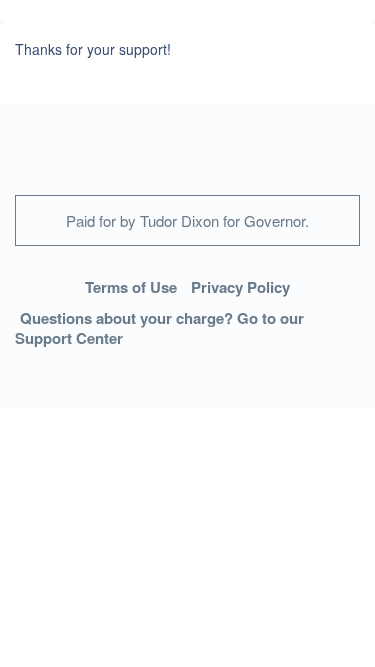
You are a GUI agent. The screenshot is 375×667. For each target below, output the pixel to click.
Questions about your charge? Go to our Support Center (159, 328)
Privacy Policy (240, 287)
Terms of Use (131, 287)
